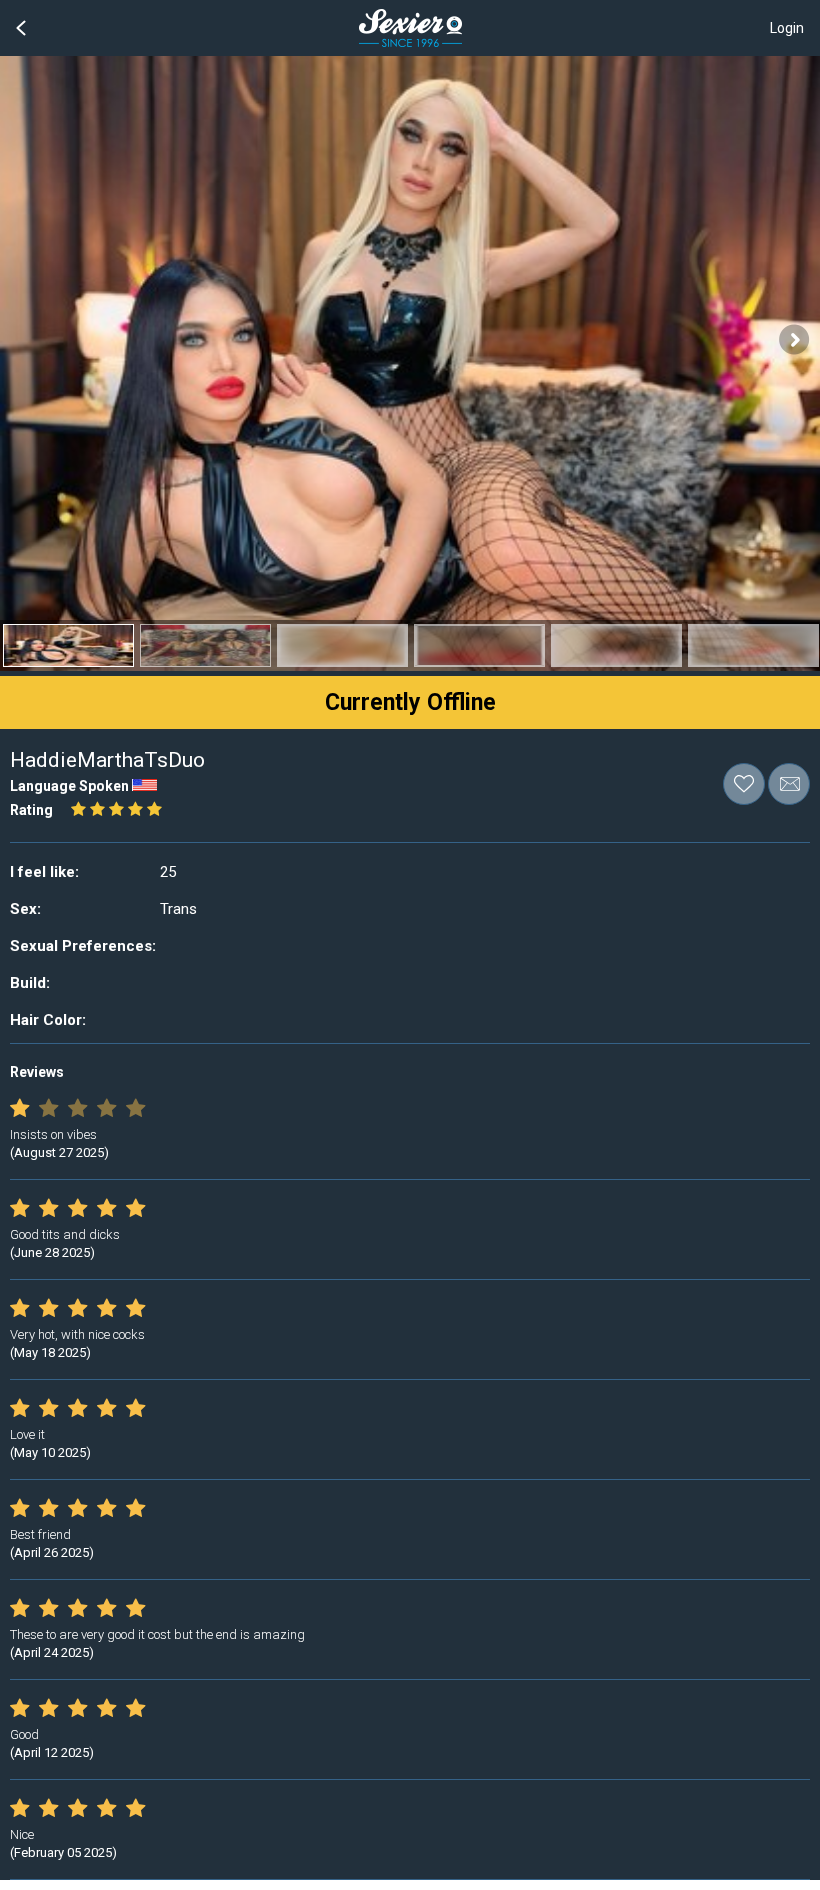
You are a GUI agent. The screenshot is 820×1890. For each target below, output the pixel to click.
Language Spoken (69, 786)
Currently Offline (410, 702)
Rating (31, 810)
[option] (68, 645)
